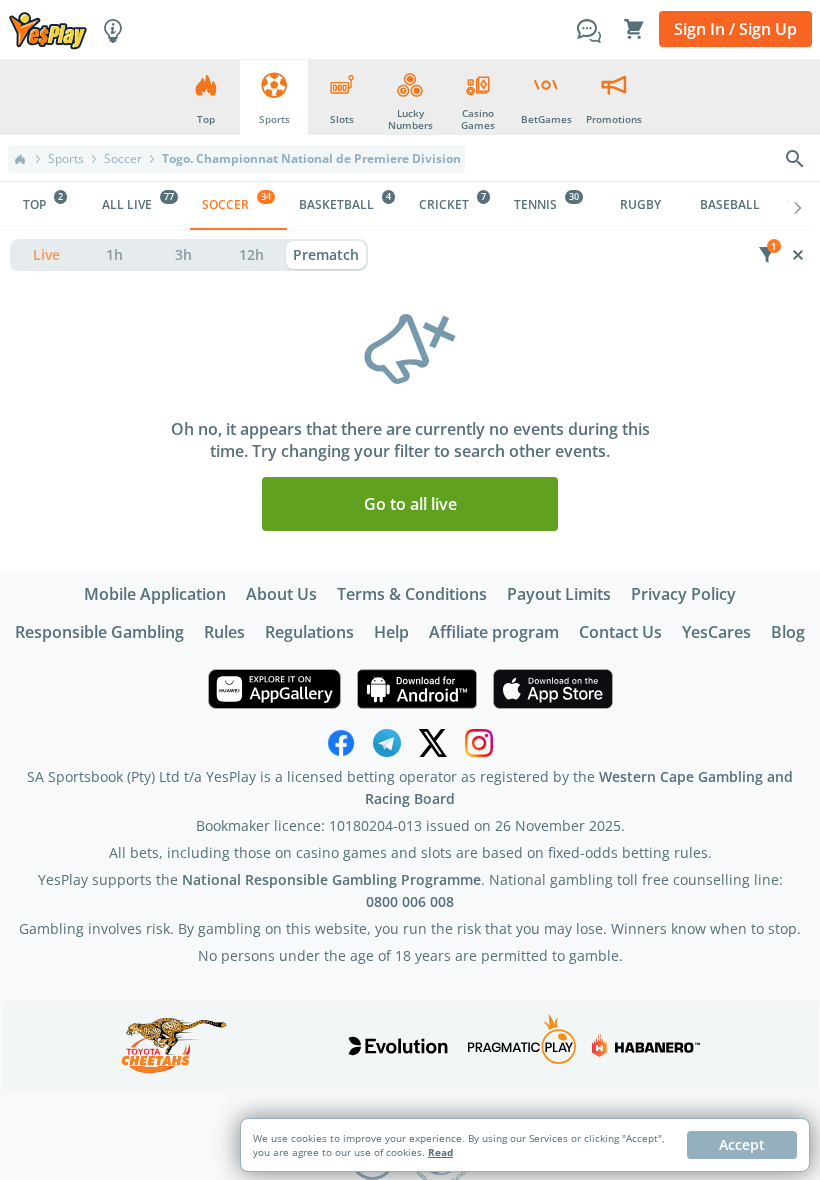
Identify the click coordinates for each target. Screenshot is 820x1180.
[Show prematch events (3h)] (183, 255)
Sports (66, 159)
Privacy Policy (683, 594)
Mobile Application (155, 594)
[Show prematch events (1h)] (115, 255)
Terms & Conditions (412, 594)
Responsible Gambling (99, 632)
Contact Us (620, 632)
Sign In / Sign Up (735, 29)
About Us (281, 594)
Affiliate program (494, 632)
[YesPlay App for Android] (417, 689)
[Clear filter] (797, 255)
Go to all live (410, 504)
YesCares (716, 632)
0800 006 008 (410, 901)
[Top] (20, 159)
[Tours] (113, 29)
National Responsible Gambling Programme (331, 879)
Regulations (309, 632)
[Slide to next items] (798, 206)
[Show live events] (46, 255)
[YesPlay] (48, 29)
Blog (788, 632)
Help (391, 632)
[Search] (795, 159)
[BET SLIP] (634, 29)
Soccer (123, 159)
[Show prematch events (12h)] (252, 255)
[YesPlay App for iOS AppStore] (553, 689)
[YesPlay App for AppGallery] (274, 689)
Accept (742, 1144)
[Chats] (589, 29)
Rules (224, 632)
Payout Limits (559, 594)
